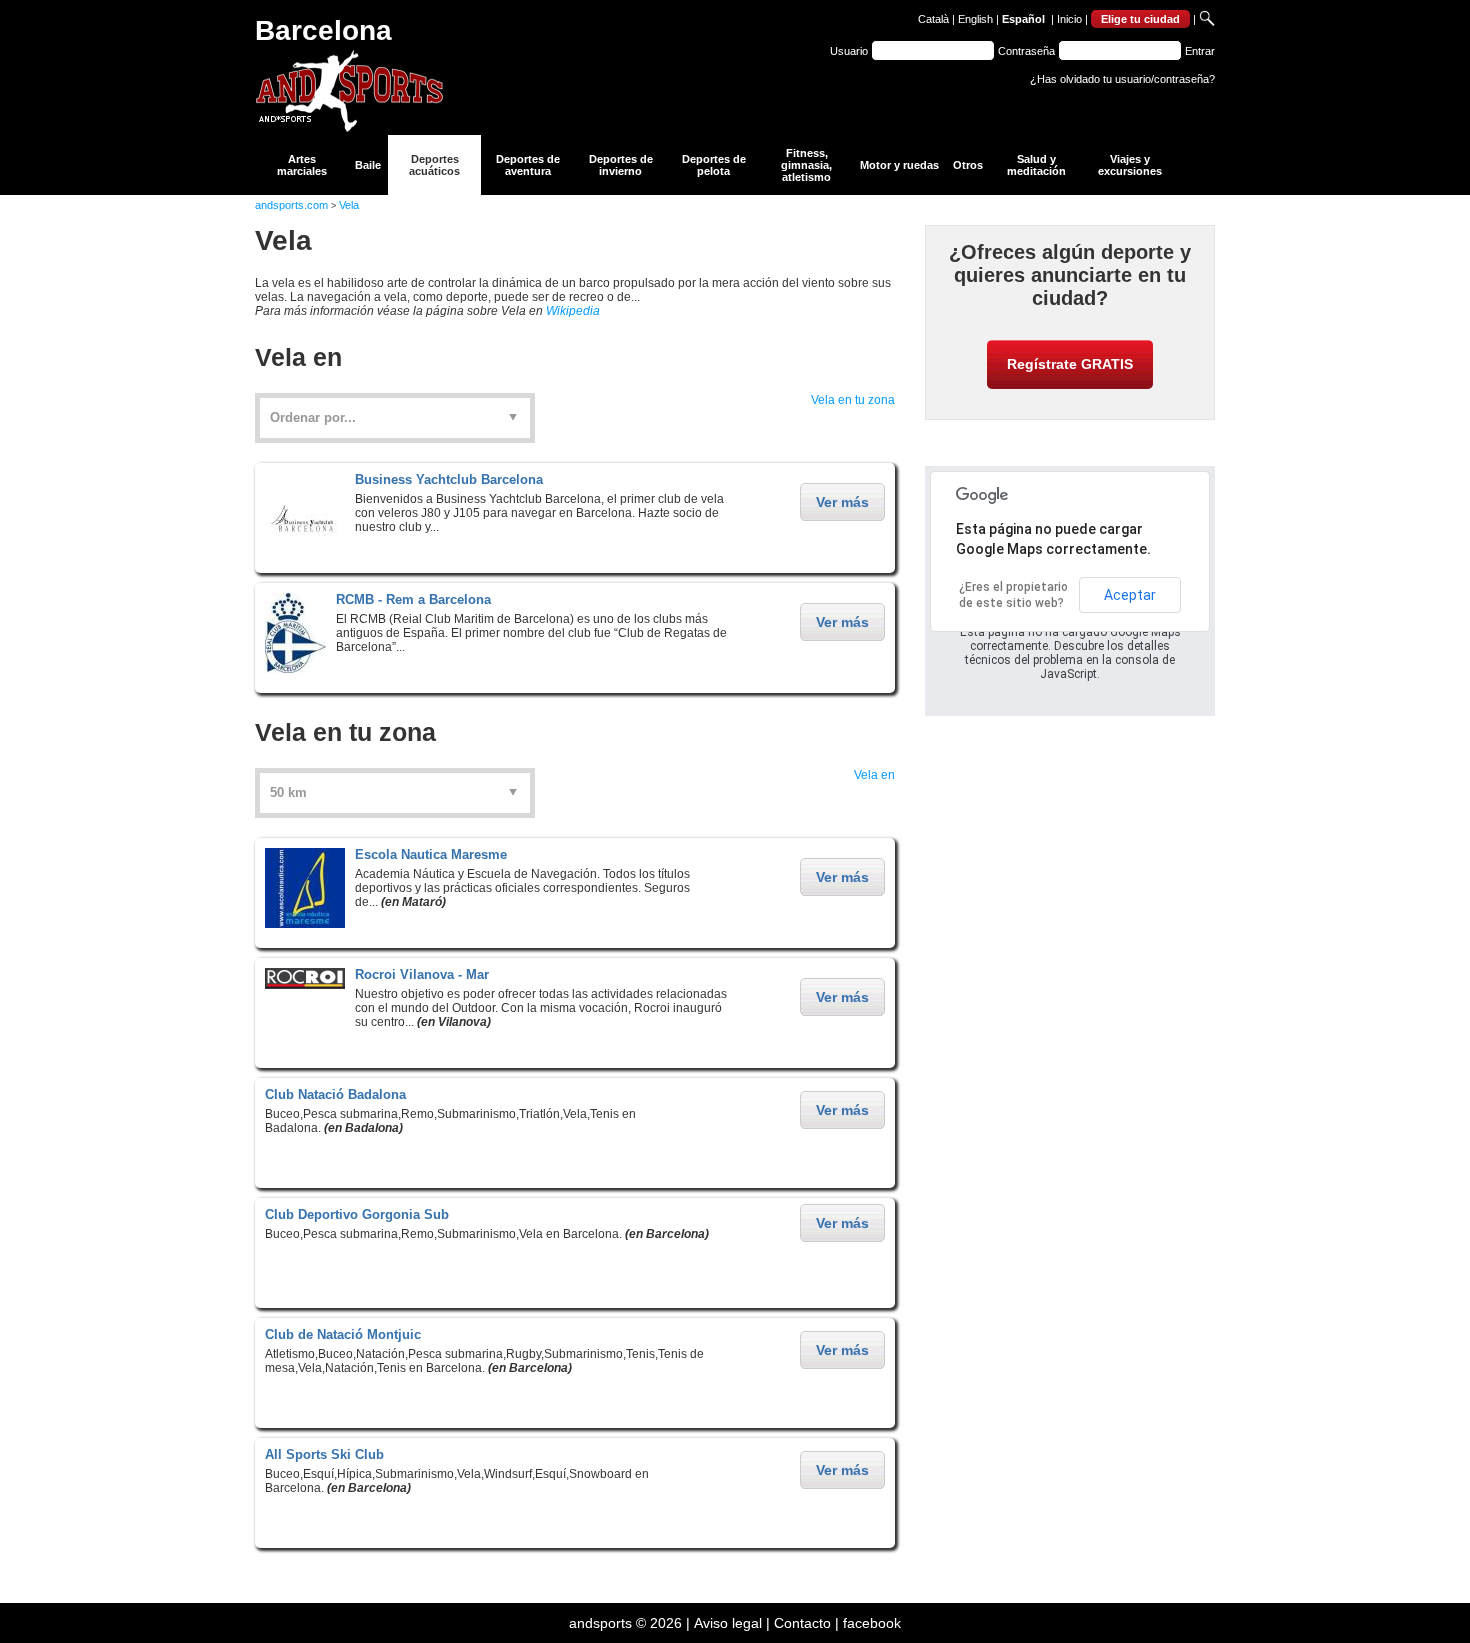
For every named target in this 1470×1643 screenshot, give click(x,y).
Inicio (1069, 19)
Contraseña (1026, 51)
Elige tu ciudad (1140, 19)
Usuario (849, 51)
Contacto (802, 1623)
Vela (349, 205)
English (975, 19)
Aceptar (1130, 595)
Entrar (1200, 51)
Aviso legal (728, 1623)
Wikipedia (573, 311)
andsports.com (291, 205)
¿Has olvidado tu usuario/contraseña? (1122, 79)
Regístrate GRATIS (1070, 364)
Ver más (842, 502)
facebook (872, 1623)
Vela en (874, 775)
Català (933, 19)
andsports (600, 1623)
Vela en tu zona (853, 400)
